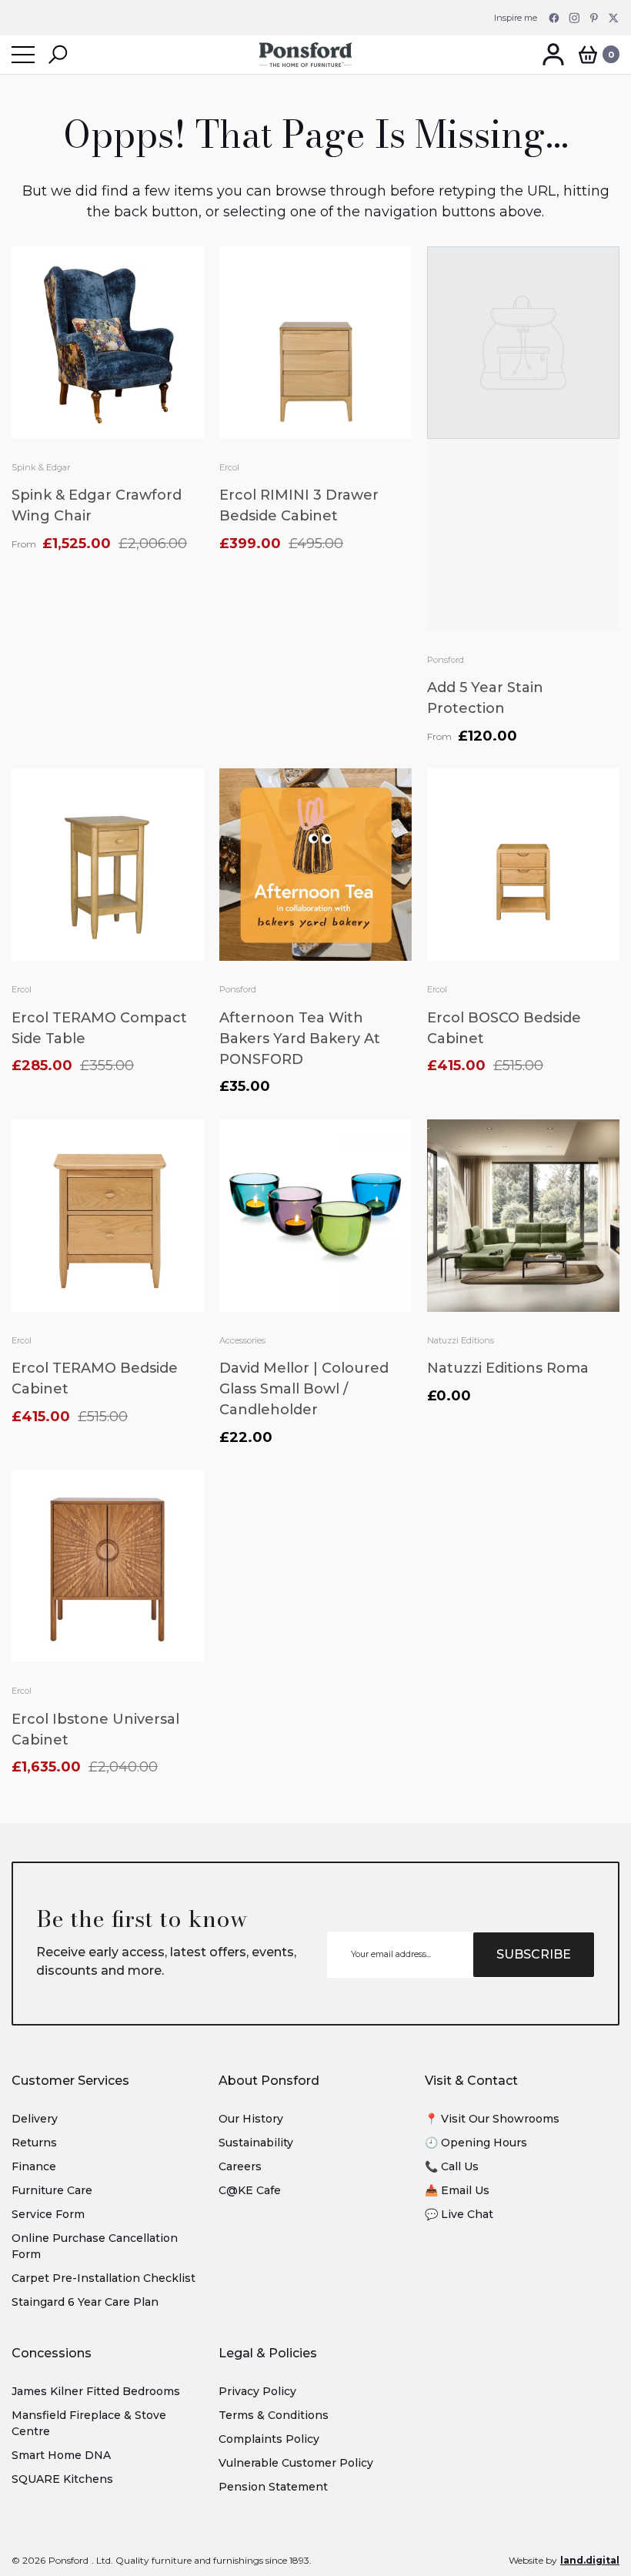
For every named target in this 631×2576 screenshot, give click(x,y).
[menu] (23, 55)
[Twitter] (614, 18)
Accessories (242, 1340)
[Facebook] (554, 18)
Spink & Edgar (41, 467)
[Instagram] (574, 18)
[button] (58, 55)
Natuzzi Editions (461, 1340)
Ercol (229, 467)
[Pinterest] (594, 18)
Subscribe (534, 1954)
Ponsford (446, 660)
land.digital (590, 2560)
